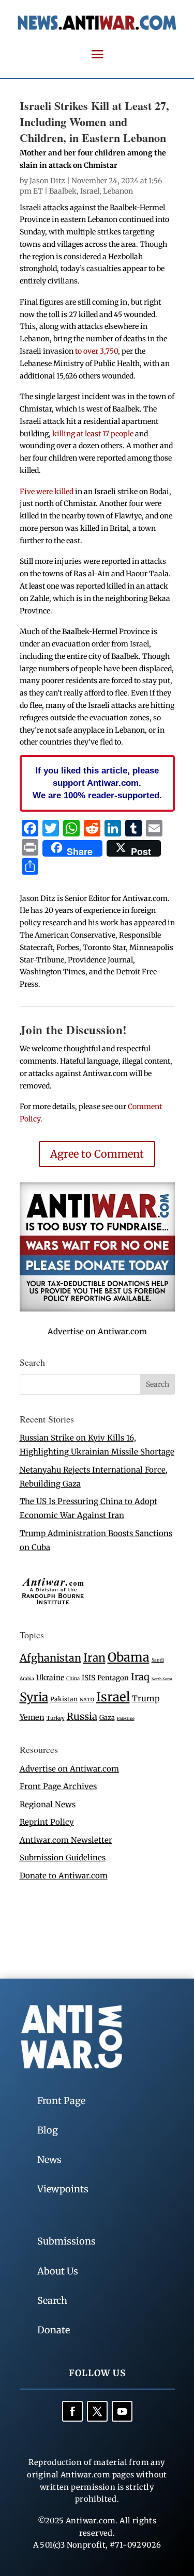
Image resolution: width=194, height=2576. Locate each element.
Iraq (140, 1677)
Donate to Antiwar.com (64, 1876)
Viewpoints (63, 2189)
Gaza (107, 1717)
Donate (54, 2330)
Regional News (48, 1804)
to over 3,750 (96, 351)
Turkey (56, 1718)
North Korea (162, 1679)
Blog (48, 2130)
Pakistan (64, 1699)
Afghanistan (50, 1658)
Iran (94, 1658)
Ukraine (50, 1678)
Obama (129, 1657)
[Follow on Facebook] (72, 2411)
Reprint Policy (47, 1822)
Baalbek (63, 191)
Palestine (126, 1718)
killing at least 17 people (93, 434)
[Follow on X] (97, 2411)
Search (52, 2301)
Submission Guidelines (63, 1858)
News (49, 2160)
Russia (82, 1717)
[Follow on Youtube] (122, 2411)
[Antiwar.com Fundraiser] (97, 1309)
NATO (87, 1700)
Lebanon (118, 191)
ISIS (88, 1678)
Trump (146, 1698)
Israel (90, 191)
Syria (34, 1697)
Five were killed (47, 492)
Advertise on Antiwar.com (97, 1331)
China (73, 1679)
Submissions (66, 2241)
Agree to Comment (97, 1154)
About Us (58, 2271)
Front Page (61, 2101)
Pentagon (113, 1678)
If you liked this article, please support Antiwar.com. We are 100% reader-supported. (97, 783)
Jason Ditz (47, 181)
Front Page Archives (58, 1786)
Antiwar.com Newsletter (66, 1840)
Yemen (32, 1717)
